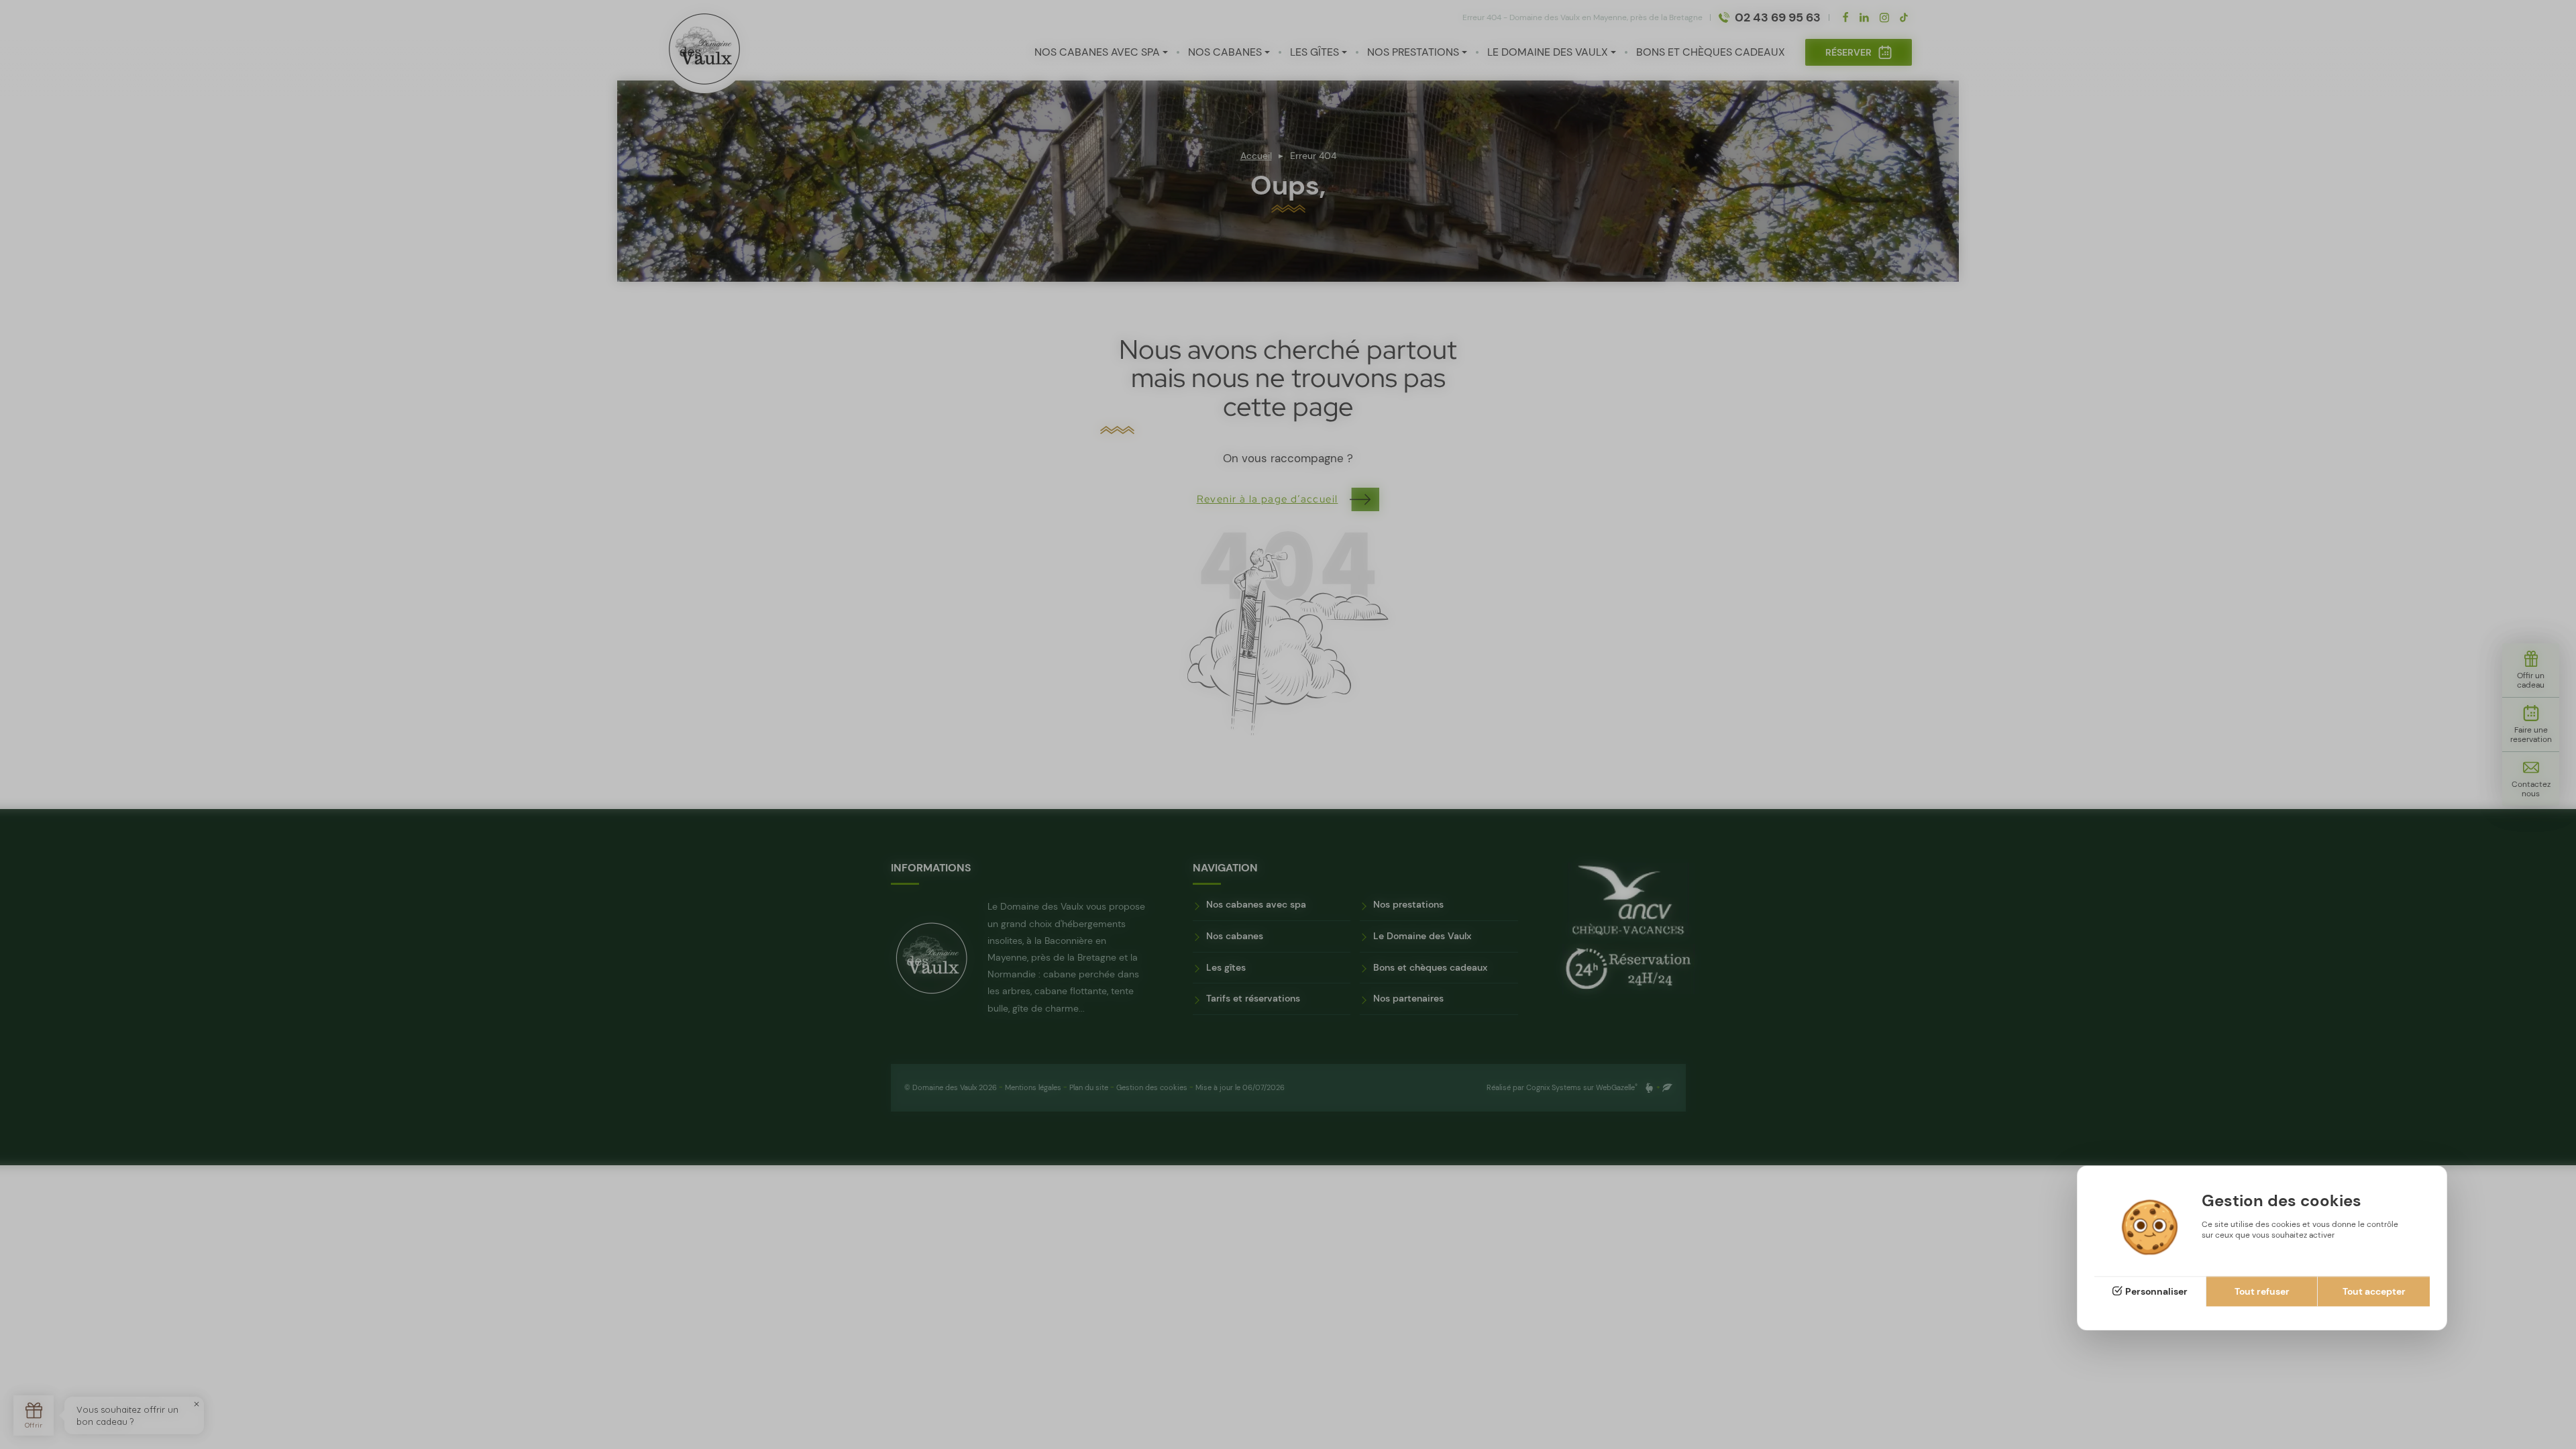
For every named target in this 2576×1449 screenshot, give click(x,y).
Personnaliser (2156, 1291)
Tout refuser (2262, 1291)
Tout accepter (2374, 1291)
